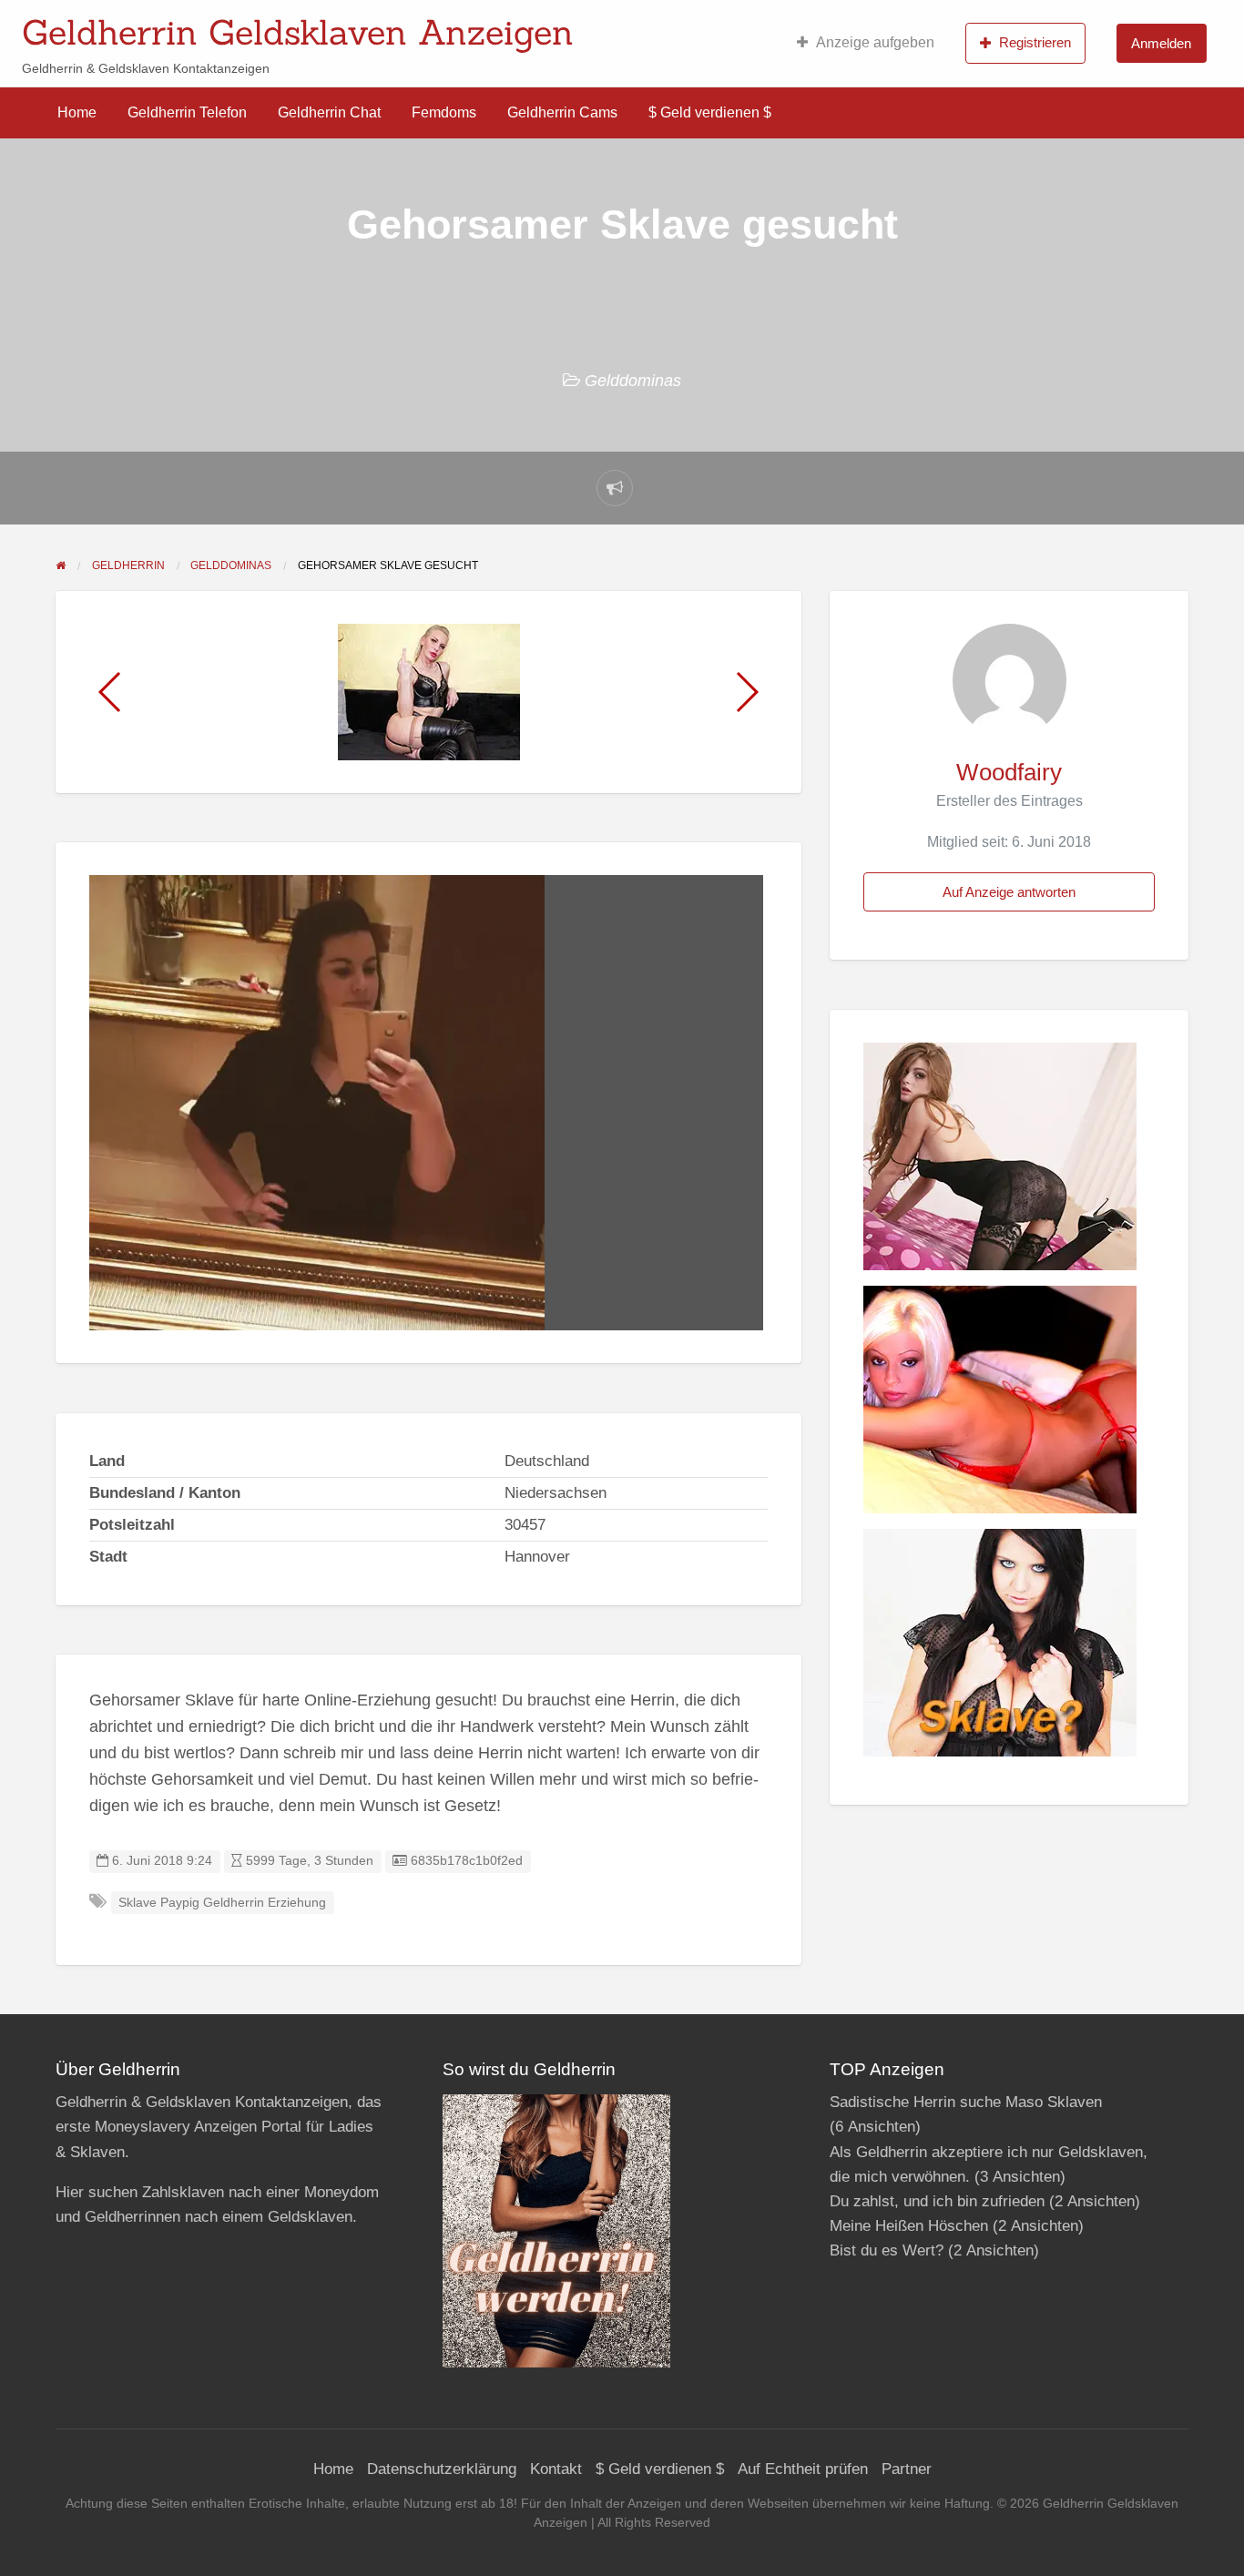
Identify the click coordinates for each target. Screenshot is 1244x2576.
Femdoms (444, 112)
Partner (907, 2469)
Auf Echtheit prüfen (803, 2469)
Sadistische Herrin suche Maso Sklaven (966, 2102)
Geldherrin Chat (329, 112)
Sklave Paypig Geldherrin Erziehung (222, 1903)
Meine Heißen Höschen (909, 2226)
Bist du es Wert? (887, 2250)
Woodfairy (1009, 772)
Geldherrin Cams (562, 112)
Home (77, 112)
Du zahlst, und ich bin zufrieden (937, 2201)
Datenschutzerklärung (442, 2469)
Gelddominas (633, 381)
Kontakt (556, 2469)
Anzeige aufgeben (875, 42)
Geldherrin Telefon (187, 112)
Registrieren (1035, 42)
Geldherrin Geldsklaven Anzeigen (298, 32)
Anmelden (1161, 43)
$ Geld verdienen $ (710, 112)
